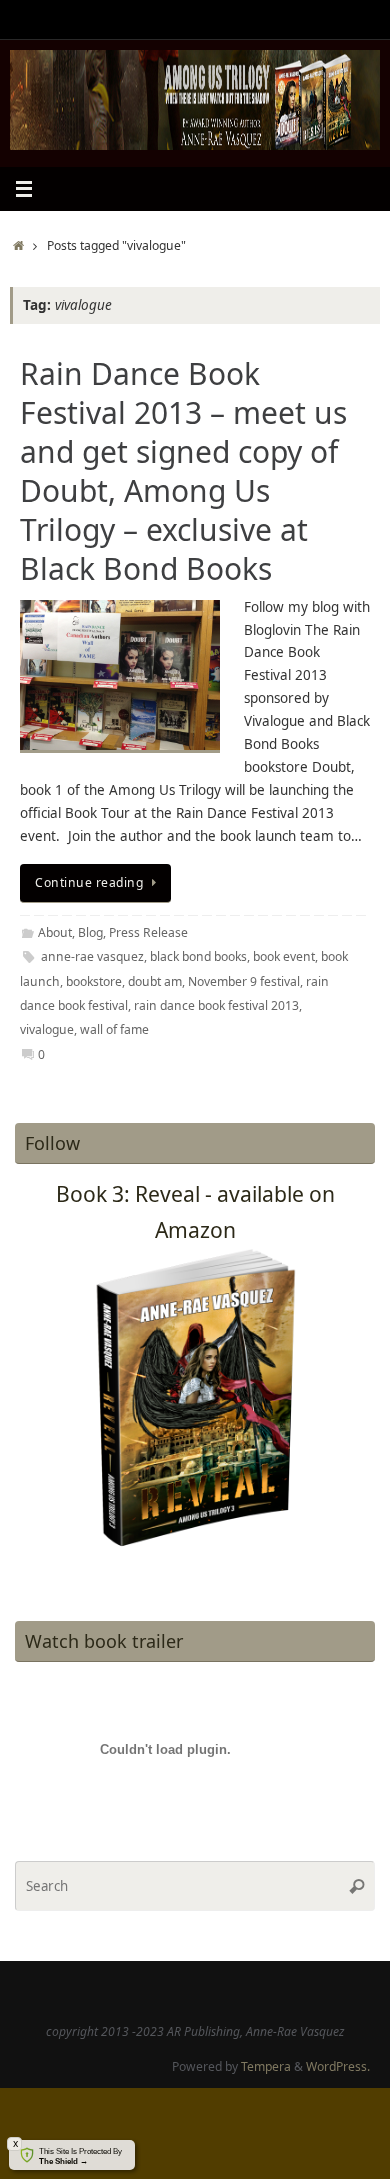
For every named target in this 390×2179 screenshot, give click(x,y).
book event (284, 956)
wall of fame (114, 1029)
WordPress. (338, 2066)
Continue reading (89, 882)
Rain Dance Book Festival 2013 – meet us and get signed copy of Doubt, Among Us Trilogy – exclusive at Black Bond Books (183, 471)
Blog (90, 932)
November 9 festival (244, 981)
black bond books (198, 956)
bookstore (94, 981)
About (55, 932)
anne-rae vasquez (92, 956)
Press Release (148, 932)
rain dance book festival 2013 (216, 1005)
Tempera (266, 2066)
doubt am (155, 981)
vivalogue (47, 1029)
